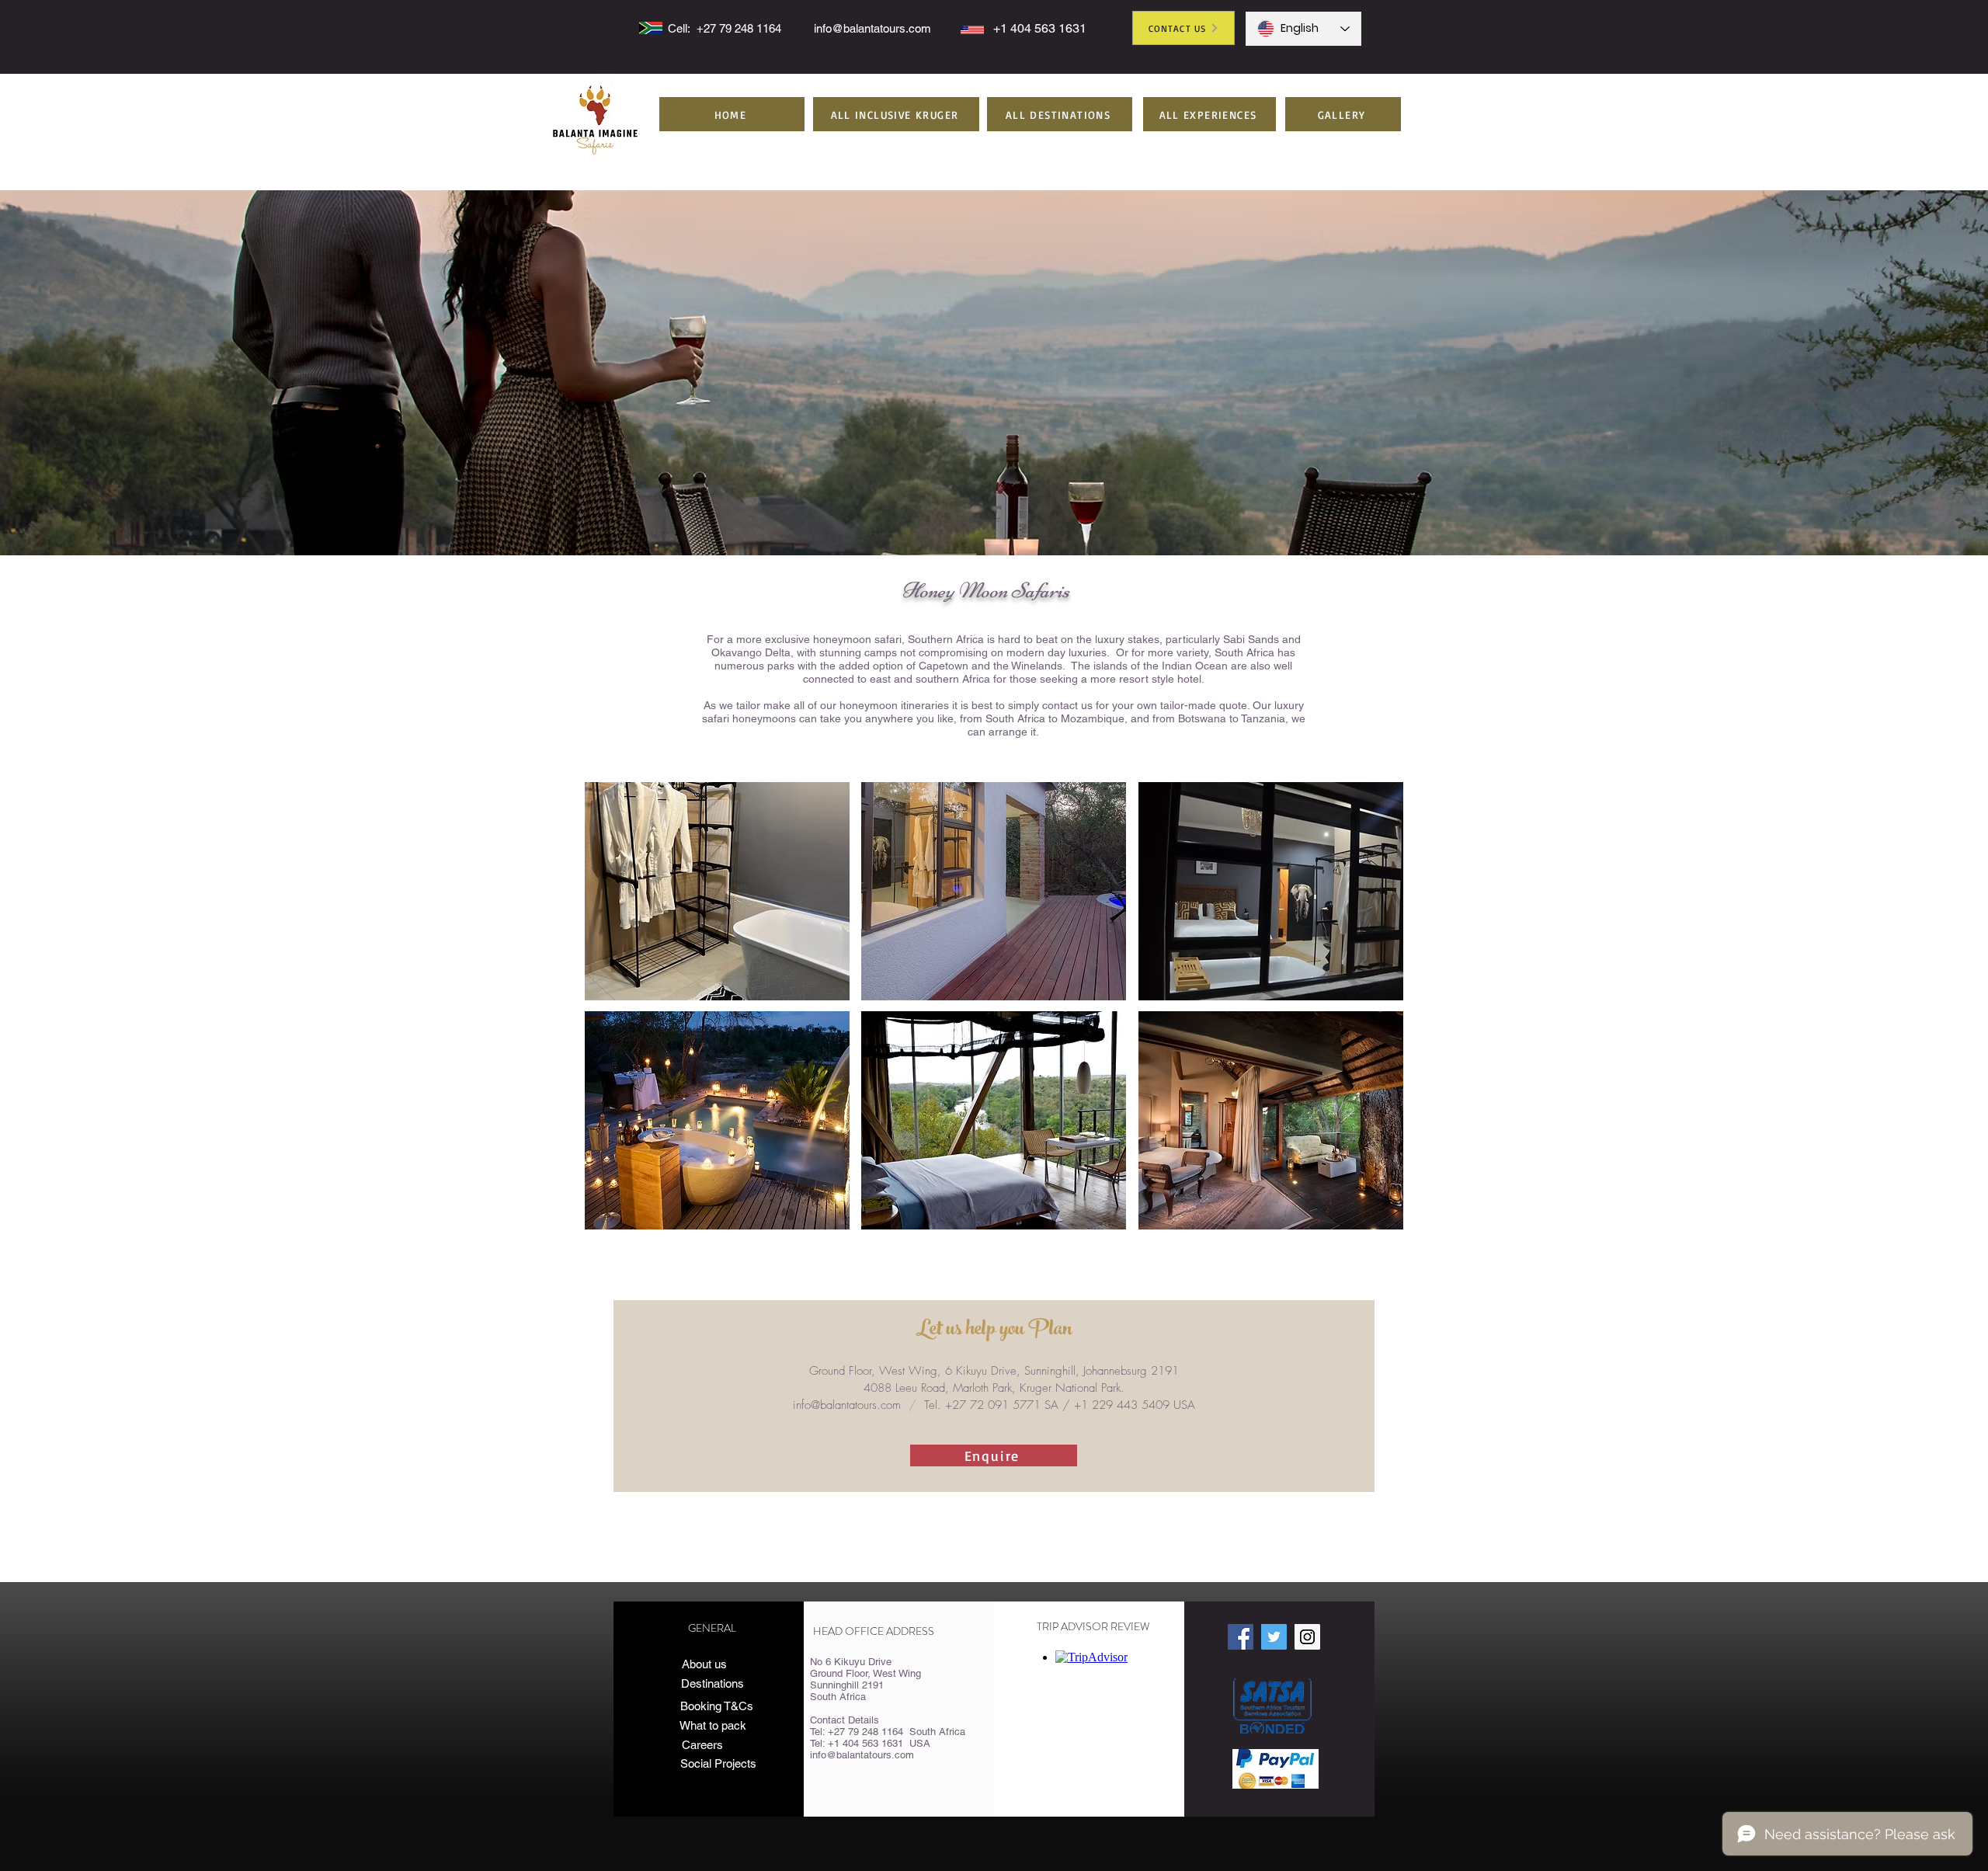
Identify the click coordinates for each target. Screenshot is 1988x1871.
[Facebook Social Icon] (1241, 1637)
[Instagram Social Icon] (1307, 1637)
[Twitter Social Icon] (1274, 1637)
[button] (896, 114)
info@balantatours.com (872, 28)
